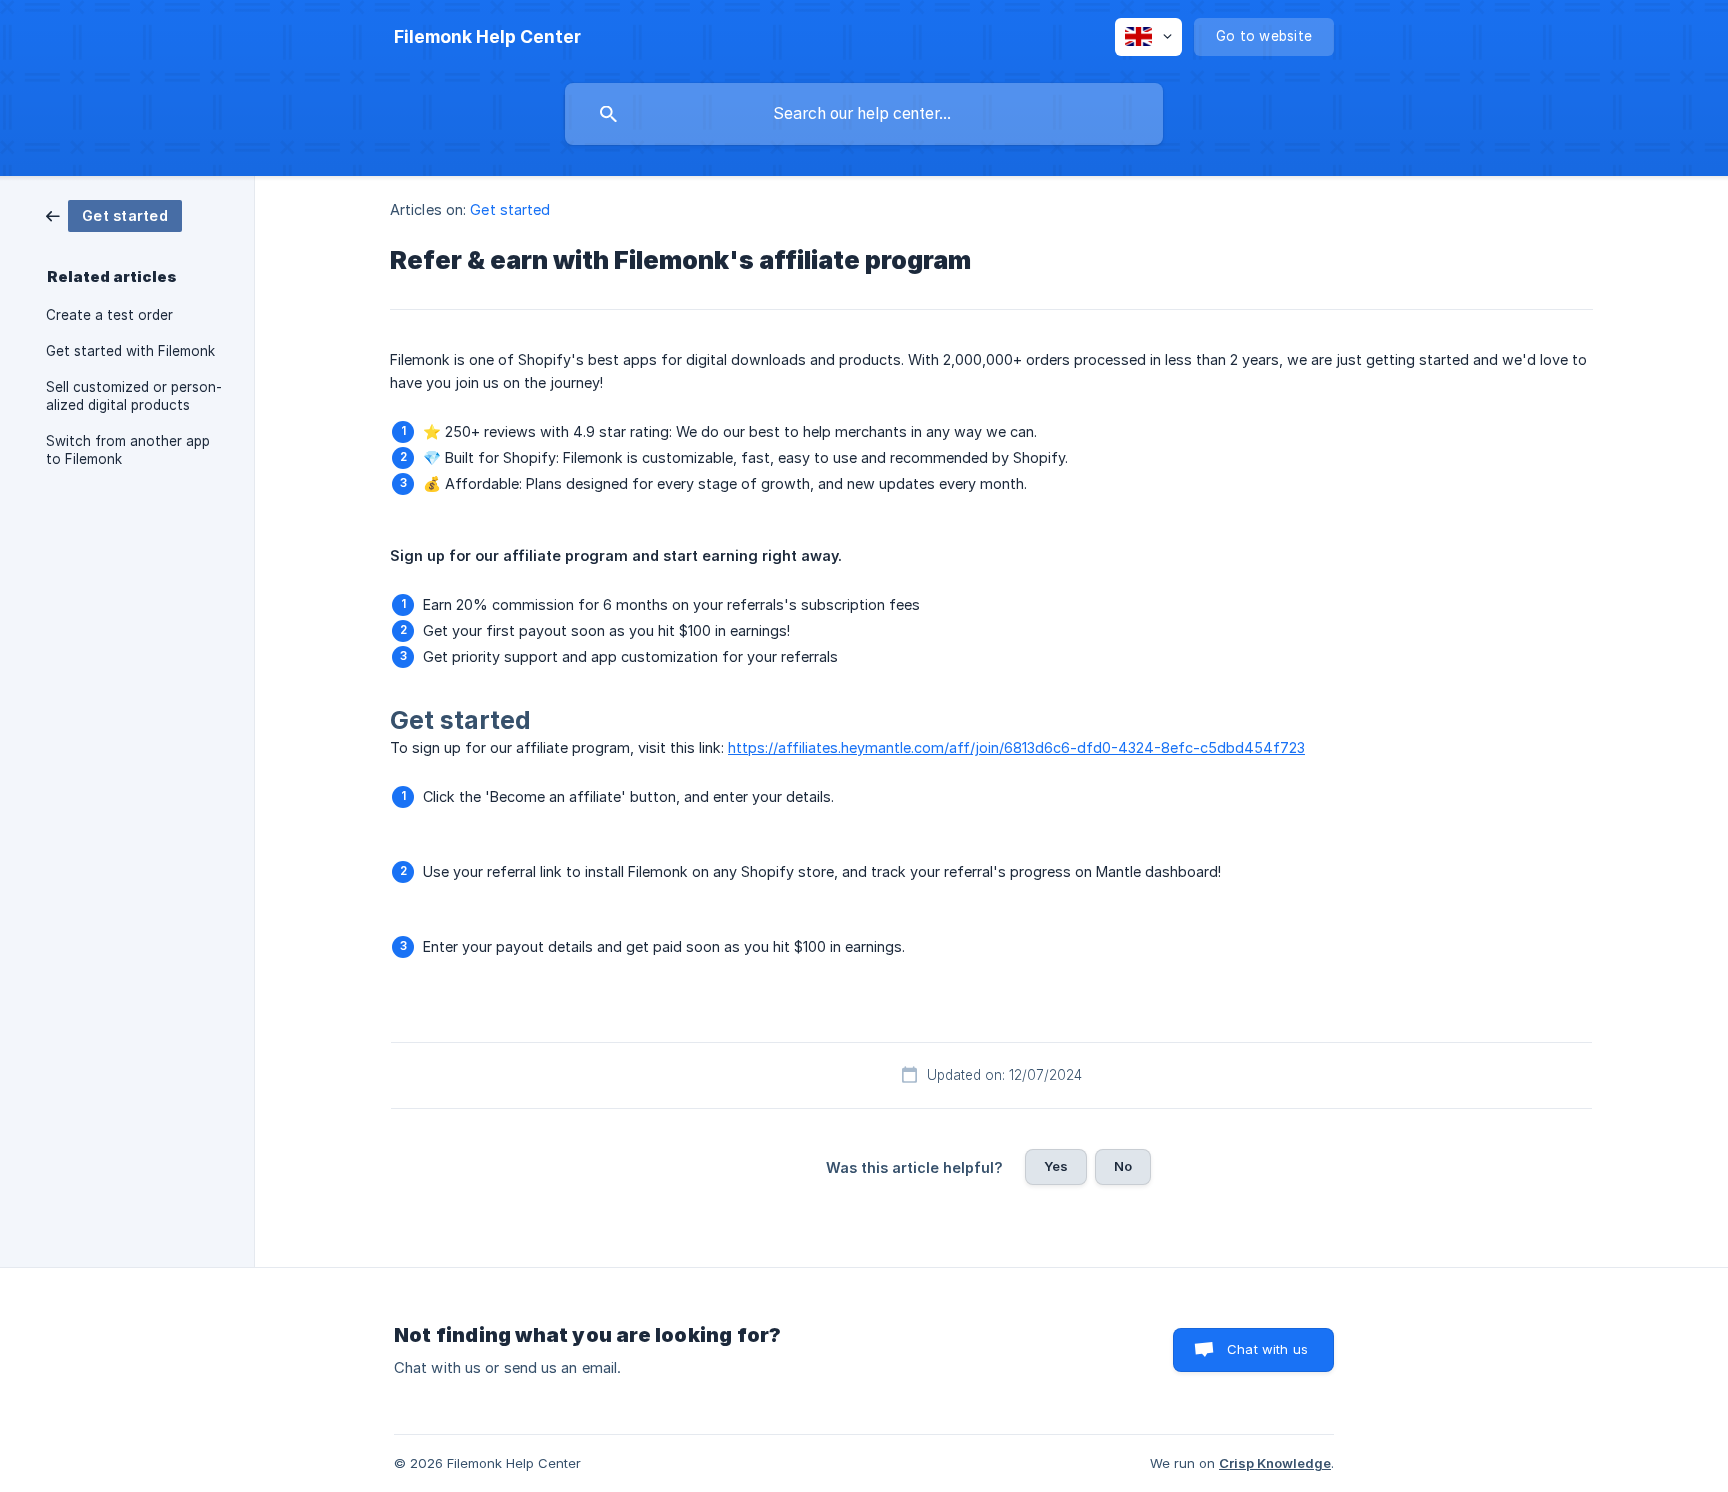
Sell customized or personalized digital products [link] (134, 396)
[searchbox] (864, 114)
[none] (487, 37)
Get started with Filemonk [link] (130, 351)
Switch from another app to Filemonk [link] (128, 450)
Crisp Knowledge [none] (1275, 1463)
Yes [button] (1056, 1166)
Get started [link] (510, 209)
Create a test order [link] (109, 315)
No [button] (1123, 1166)
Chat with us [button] (1267, 1349)
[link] (114, 214)
